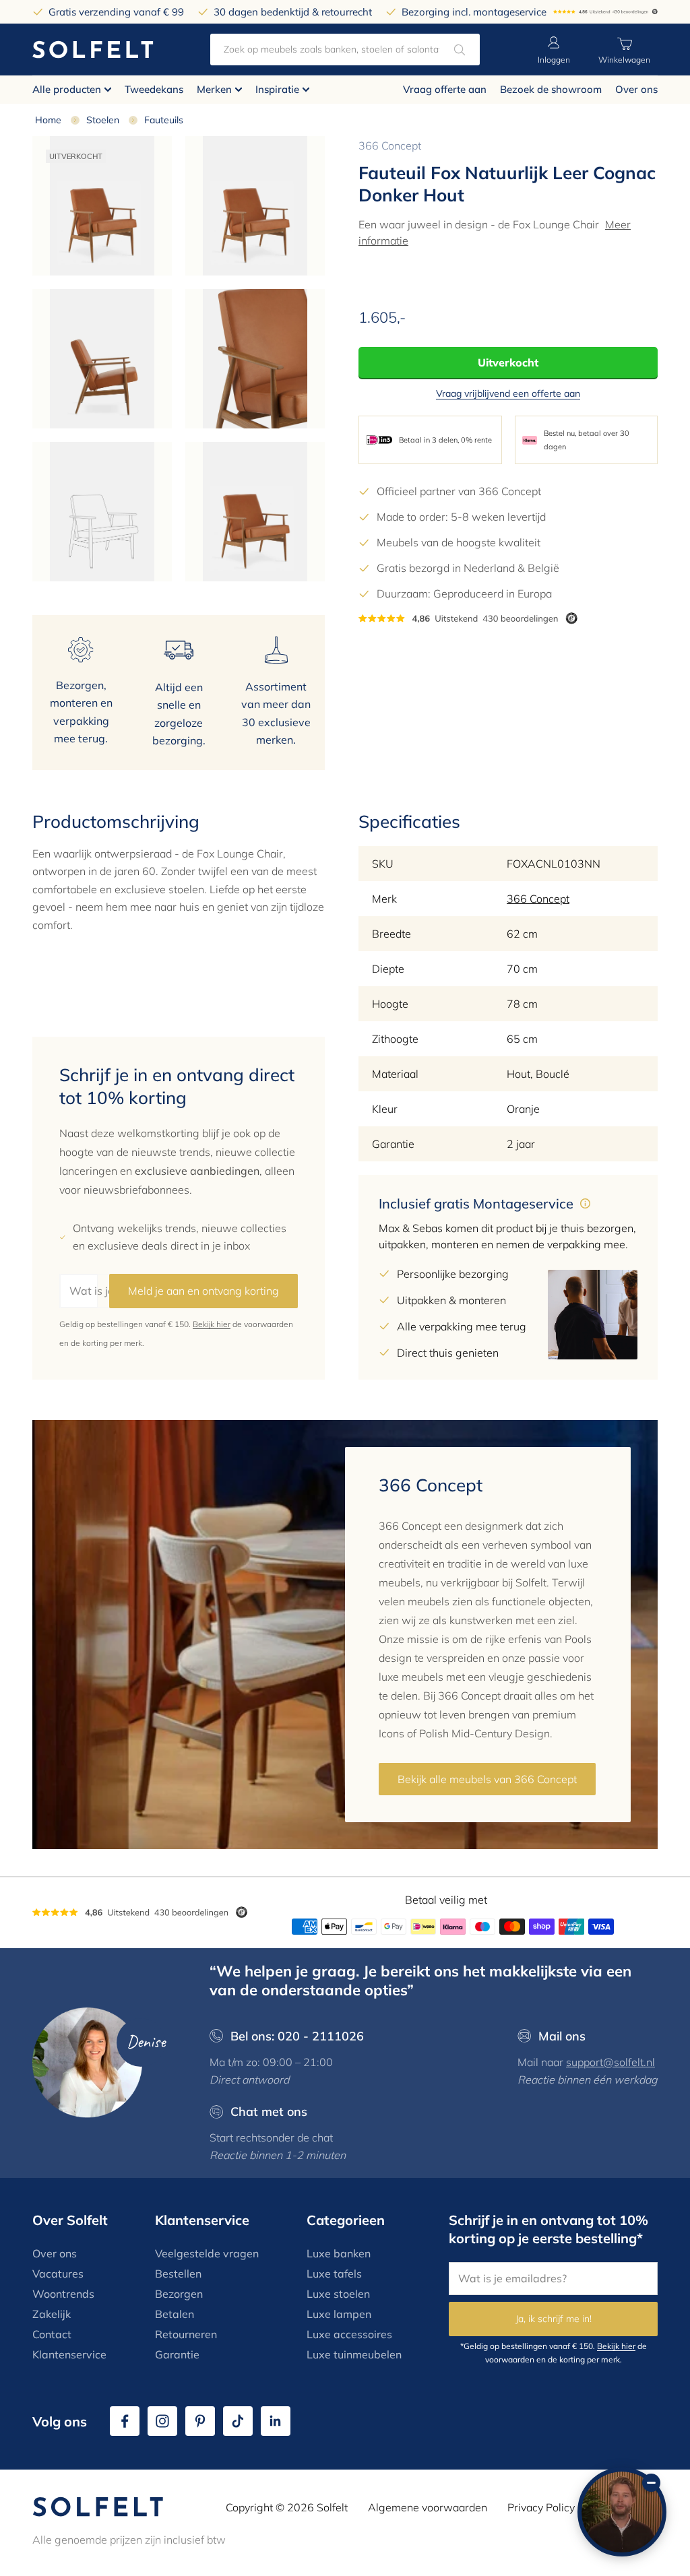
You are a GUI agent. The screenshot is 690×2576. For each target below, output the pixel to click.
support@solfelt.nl (610, 2062)
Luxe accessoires (349, 2334)
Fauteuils (164, 120)
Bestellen (178, 2274)
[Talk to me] (622, 2512)
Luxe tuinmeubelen (354, 2354)
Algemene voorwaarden (428, 2507)
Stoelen (103, 120)
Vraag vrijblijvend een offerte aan (508, 393)
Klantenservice (69, 2354)
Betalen (175, 2314)
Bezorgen (179, 2294)
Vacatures (58, 2274)
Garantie (177, 2354)
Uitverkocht (508, 362)
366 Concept (390, 146)
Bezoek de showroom (551, 89)
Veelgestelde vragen (207, 2253)
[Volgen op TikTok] (238, 2421)
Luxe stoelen (338, 2294)
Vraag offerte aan (445, 89)
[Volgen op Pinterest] (200, 2421)
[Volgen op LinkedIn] (276, 2421)
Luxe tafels (334, 2274)
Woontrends (63, 2294)
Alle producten (67, 89)
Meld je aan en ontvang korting (203, 1291)
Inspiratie (277, 89)
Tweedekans (154, 89)
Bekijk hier (212, 1324)
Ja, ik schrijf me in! (554, 2319)
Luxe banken (339, 2253)
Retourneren (186, 2334)
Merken (214, 89)
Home (48, 120)
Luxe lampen (339, 2314)
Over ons (636, 89)
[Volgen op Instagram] (162, 2421)
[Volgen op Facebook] (125, 2421)
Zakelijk (52, 2314)
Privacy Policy (541, 2507)
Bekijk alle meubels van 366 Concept (487, 1779)
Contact (52, 2334)
